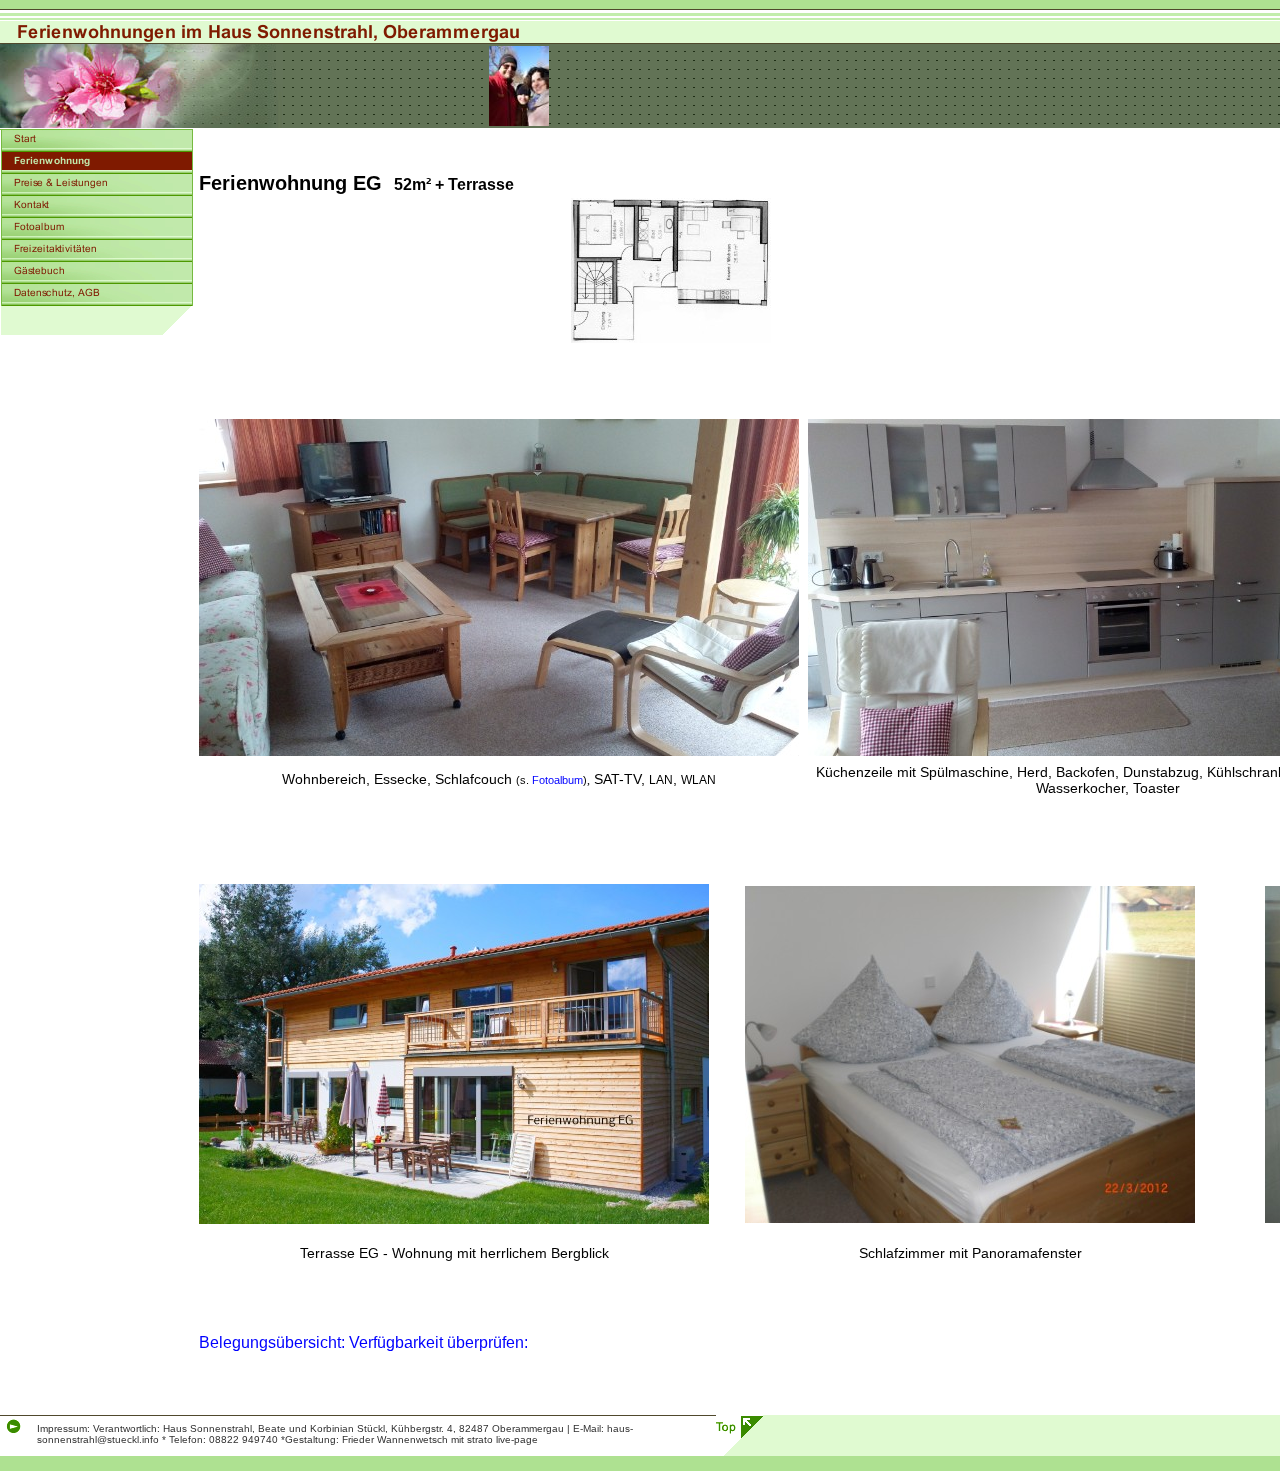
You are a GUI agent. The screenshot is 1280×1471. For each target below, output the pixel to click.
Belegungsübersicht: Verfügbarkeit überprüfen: (363, 1342)
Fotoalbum (556, 780)
